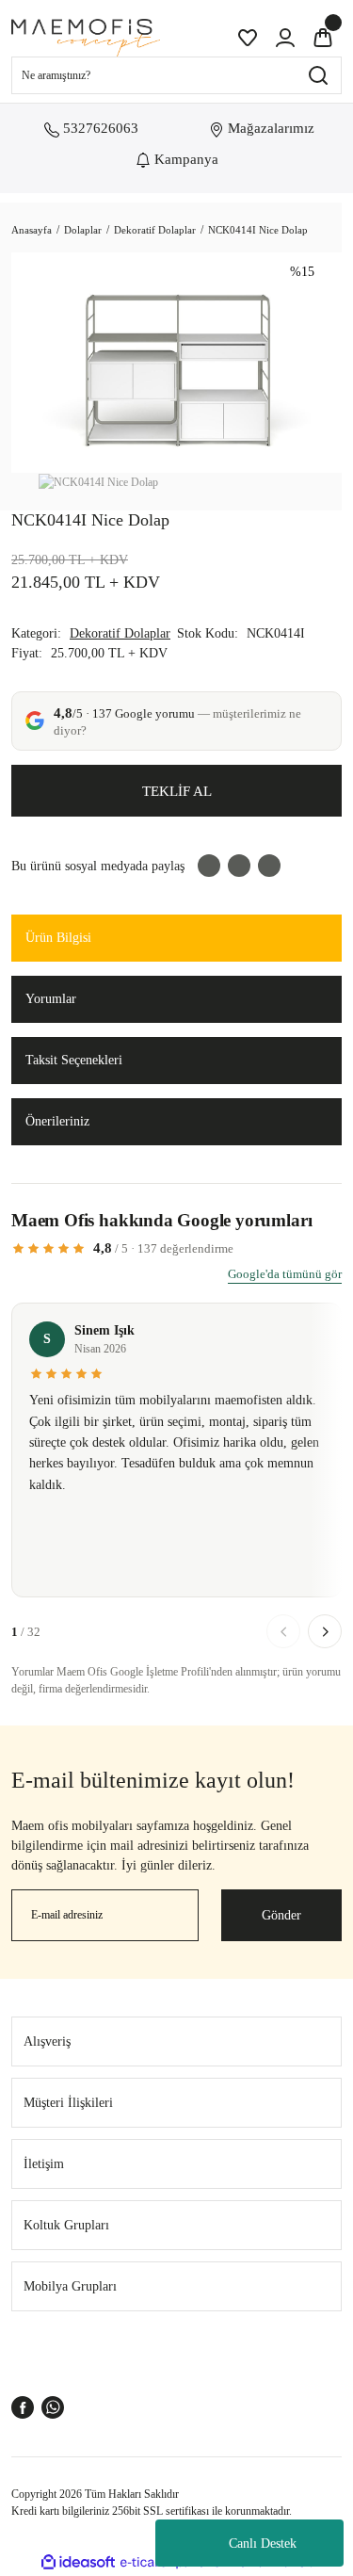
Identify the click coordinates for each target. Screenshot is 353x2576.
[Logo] (86, 38)
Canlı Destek (263, 2544)
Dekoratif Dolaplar (120, 633)
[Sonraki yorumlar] (325, 1631)
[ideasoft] (78, 2562)
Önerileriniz (57, 1121)
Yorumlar (51, 999)
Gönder (281, 1915)
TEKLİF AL (177, 791)
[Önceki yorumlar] (283, 1631)
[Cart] (323, 38)
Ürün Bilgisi (58, 938)
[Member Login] (285, 38)
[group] (176, 1456)
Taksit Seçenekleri (74, 1060)
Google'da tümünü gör (285, 1274)
